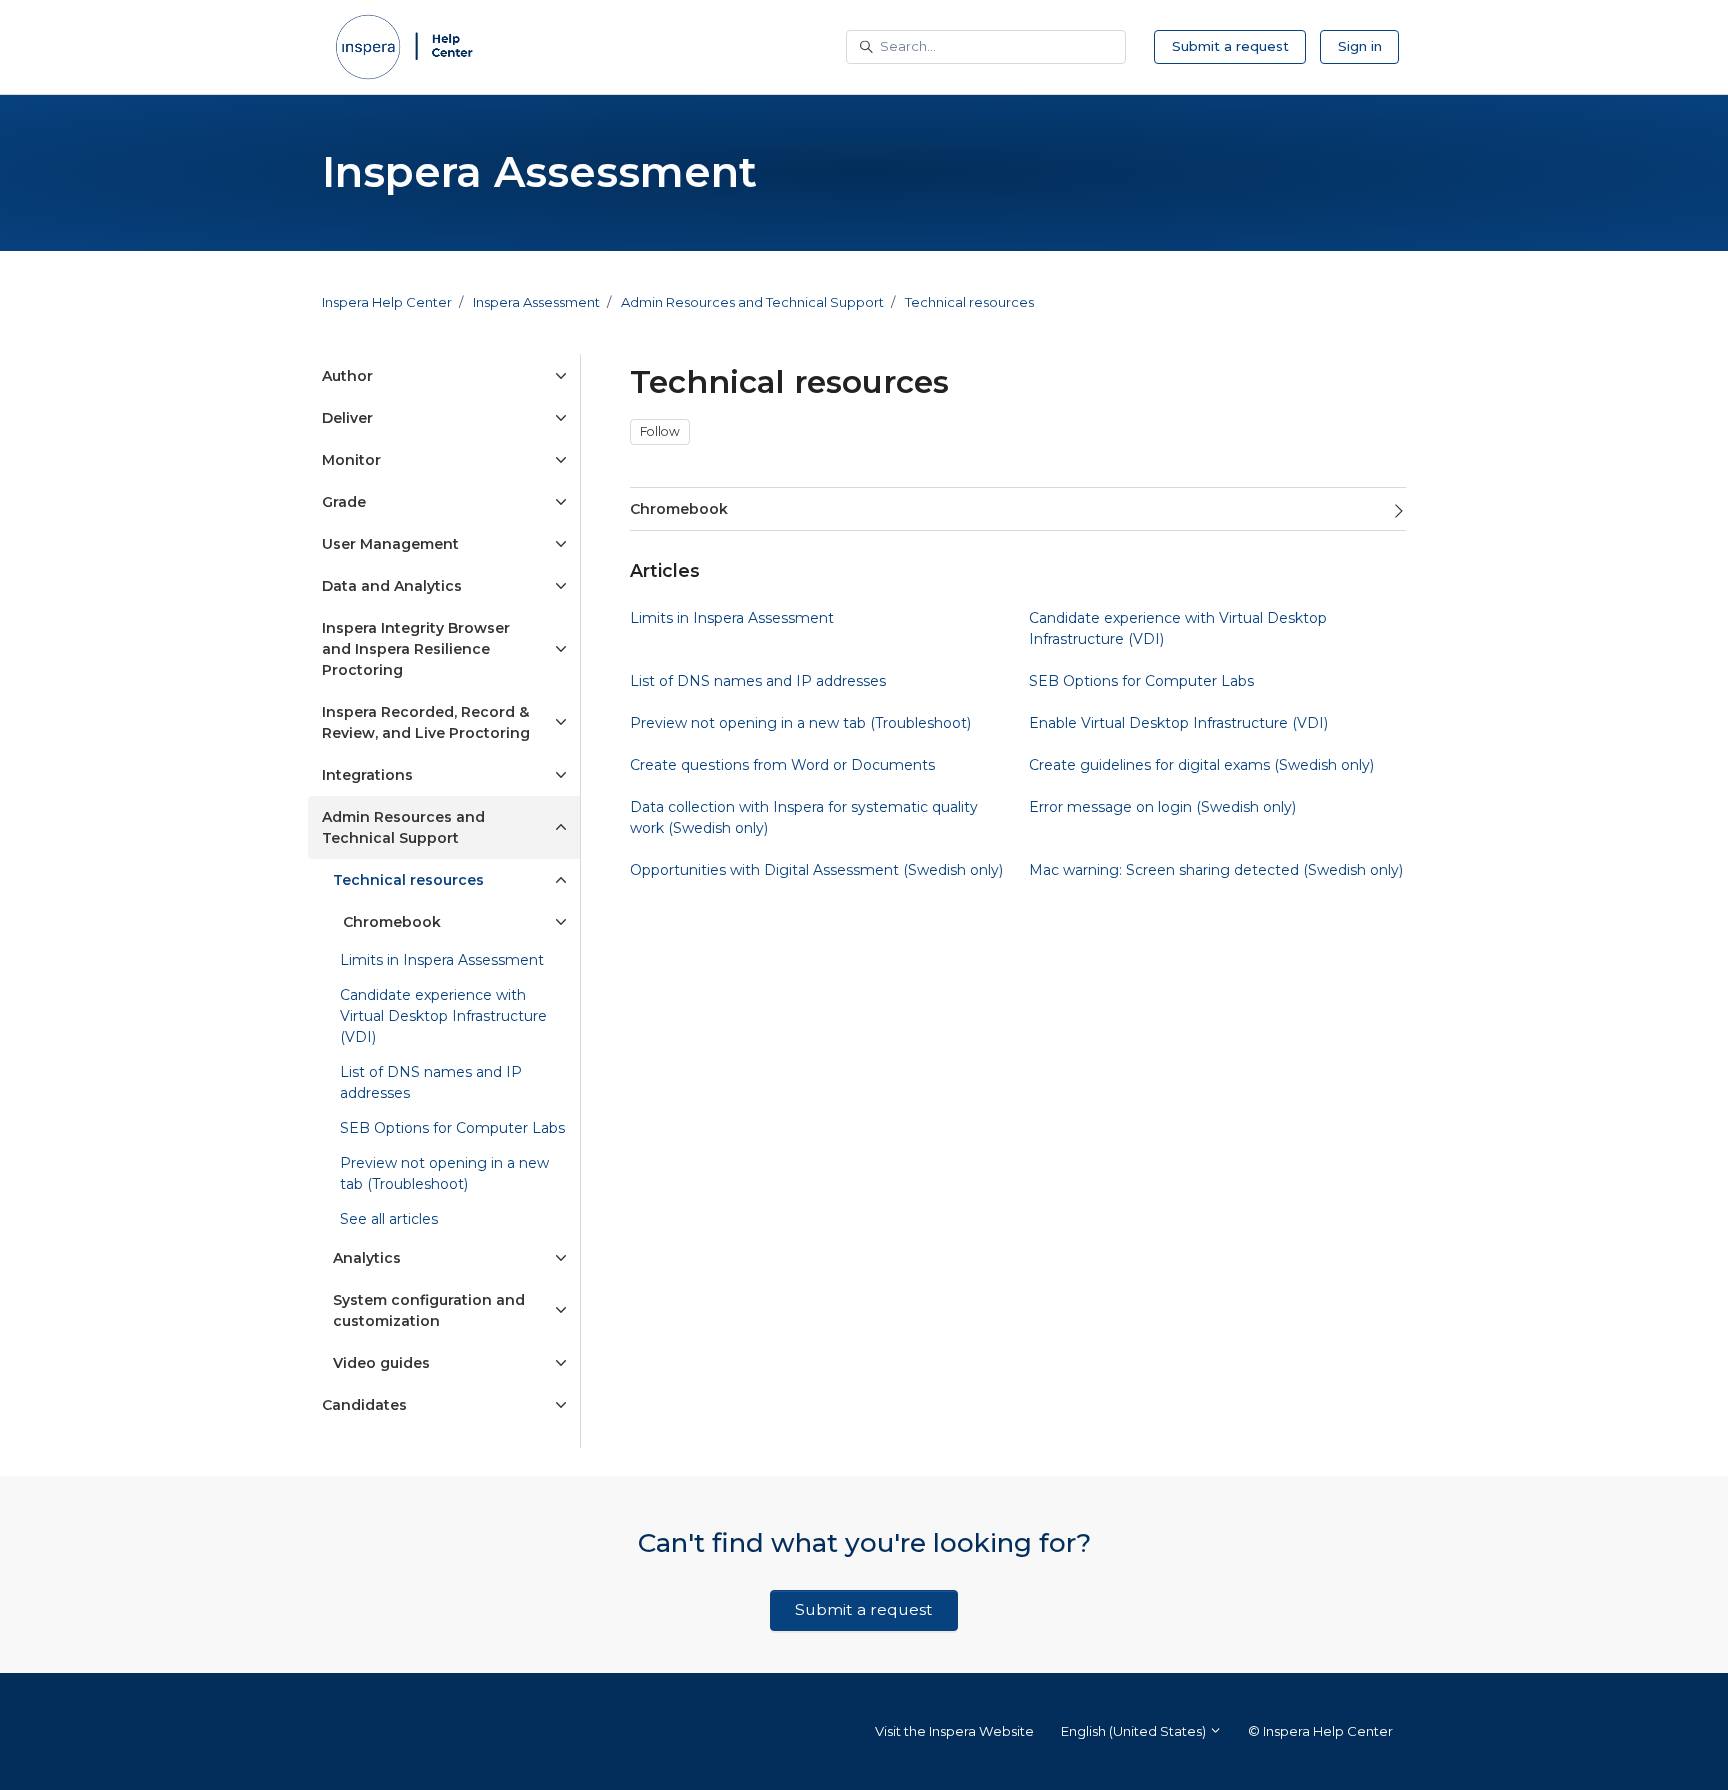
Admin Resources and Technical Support (752, 302)
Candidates (364, 1405)
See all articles (389, 1219)
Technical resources (969, 302)
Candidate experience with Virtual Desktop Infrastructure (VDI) (443, 1016)
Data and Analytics (392, 586)
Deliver (347, 418)
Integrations (367, 775)
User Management (390, 544)
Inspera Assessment (536, 302)
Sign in (1360, 46)
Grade (344, 502)
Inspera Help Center (387, 302)
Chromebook (679, 509)
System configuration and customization (429, 1310)
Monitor (351, 460)
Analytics (367, 1258)
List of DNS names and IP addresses (431, 1082)
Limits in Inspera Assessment (442, 960)
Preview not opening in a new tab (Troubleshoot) (444, 1173)
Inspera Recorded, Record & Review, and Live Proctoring (426, 722)
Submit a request (1230, 46)
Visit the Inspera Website (954, 1731)
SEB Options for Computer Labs (452, 1128)
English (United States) (1135, 1731)
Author (347, 376)
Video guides (381, 1363)
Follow (660, 431)
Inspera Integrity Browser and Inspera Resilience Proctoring (416, 649)
